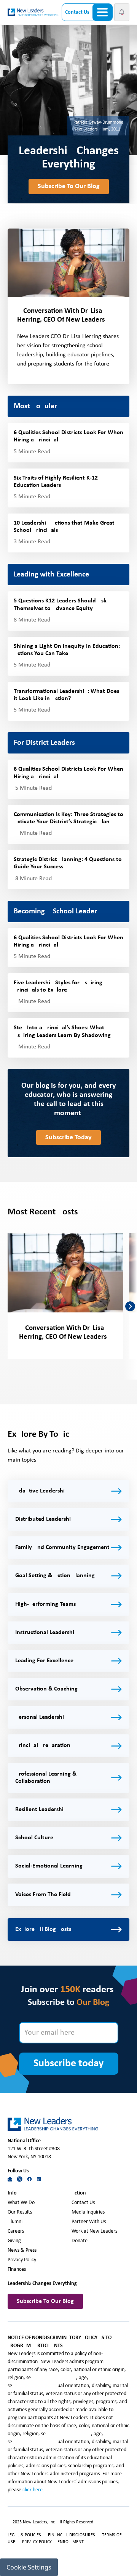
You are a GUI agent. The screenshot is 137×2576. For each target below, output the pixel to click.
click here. (33, 2490)
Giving (14, 2241)
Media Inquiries (88, 2212)
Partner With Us (89, 2222)
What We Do (21, 2203)
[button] (122, 12)
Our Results (20, 2212)
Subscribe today (68, 2064)
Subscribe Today (68, 1137)
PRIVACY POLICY (37, 2542)
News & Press (22, 2250)
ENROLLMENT (71, 2542)
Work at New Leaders (94, 2231)
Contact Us (77, 12)
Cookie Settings (29, 2567)
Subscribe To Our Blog (69, 186)
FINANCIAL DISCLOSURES (72, 2535)
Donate (80, 2241)
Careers (16, 2231)
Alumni (15, 2222)
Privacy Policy (22, 2260)
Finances (17, 2269)
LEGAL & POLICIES (24, 2535)
